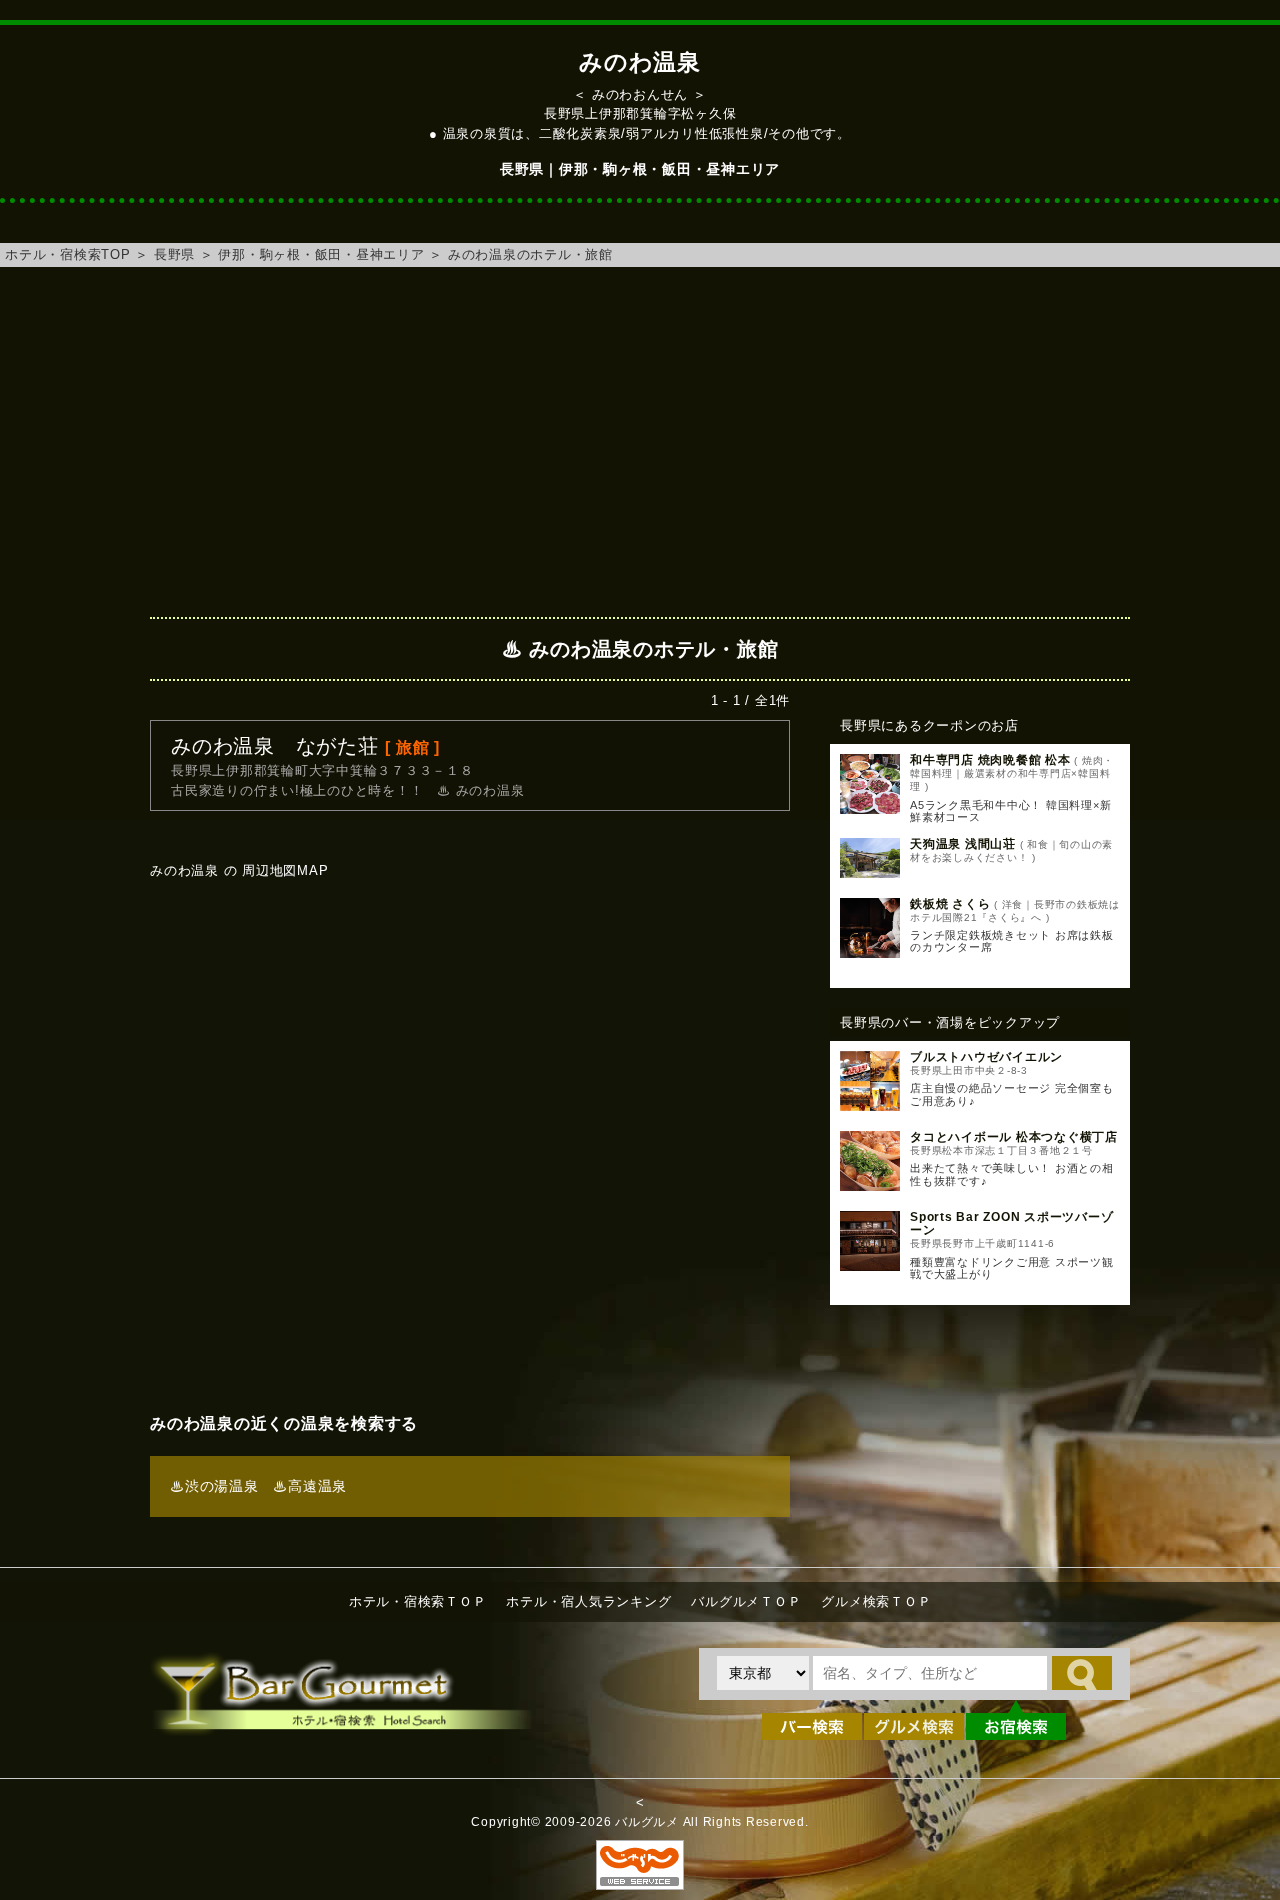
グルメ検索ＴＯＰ (876, 1601)
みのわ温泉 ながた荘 (275, 746)
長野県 (174, 254)
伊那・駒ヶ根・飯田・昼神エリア (321, 254)
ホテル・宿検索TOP (68, 254)
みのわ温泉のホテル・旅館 (530, 254)
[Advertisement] (640, 437)
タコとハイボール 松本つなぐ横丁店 (1014, 1137)
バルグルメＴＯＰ (746, 1601)
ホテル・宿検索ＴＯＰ (418, 1601)
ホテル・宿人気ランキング (588, 1601)
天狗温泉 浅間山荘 (963, 844)
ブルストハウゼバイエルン (986, 1057)
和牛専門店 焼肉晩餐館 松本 (990, 760)
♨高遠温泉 (310, 1486)
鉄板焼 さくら (950, 904)
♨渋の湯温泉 (214, 1486)
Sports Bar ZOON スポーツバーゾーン (1011, 1223)
